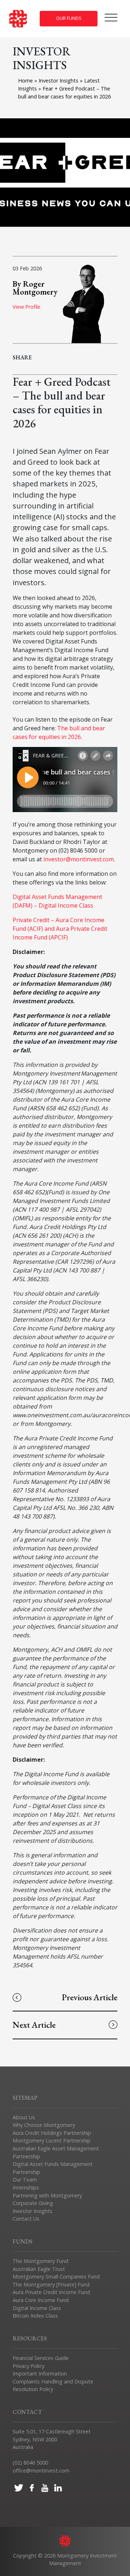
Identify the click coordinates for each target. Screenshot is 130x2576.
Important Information (40, 2374)
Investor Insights (59, 81)
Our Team (25, 2180)
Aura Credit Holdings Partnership (52, 2133)
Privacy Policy (29, 2366)
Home (25, 81)
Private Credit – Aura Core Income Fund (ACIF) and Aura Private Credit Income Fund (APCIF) (60, 929)
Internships (26, 2188)
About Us (24, 2117)
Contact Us (26, 2219)
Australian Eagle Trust (39, 2269)
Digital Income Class (37, 2308)
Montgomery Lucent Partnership (52, 2140)
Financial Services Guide (41, 2358)
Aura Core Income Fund (41, 2300)
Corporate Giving (33, 2203)
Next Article (34, 2025)
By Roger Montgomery (35, 288)
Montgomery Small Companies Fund (56, 2277)
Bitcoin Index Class (35, 2316)
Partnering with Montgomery (47, 2195)
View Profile (27, 307)
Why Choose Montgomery (44, 2125)
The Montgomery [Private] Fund (51, 2284)
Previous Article (90, 1997)
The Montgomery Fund (40, 2261)
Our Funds (69, 18)
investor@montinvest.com (79, 859)
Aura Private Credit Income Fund (51, 2292)
